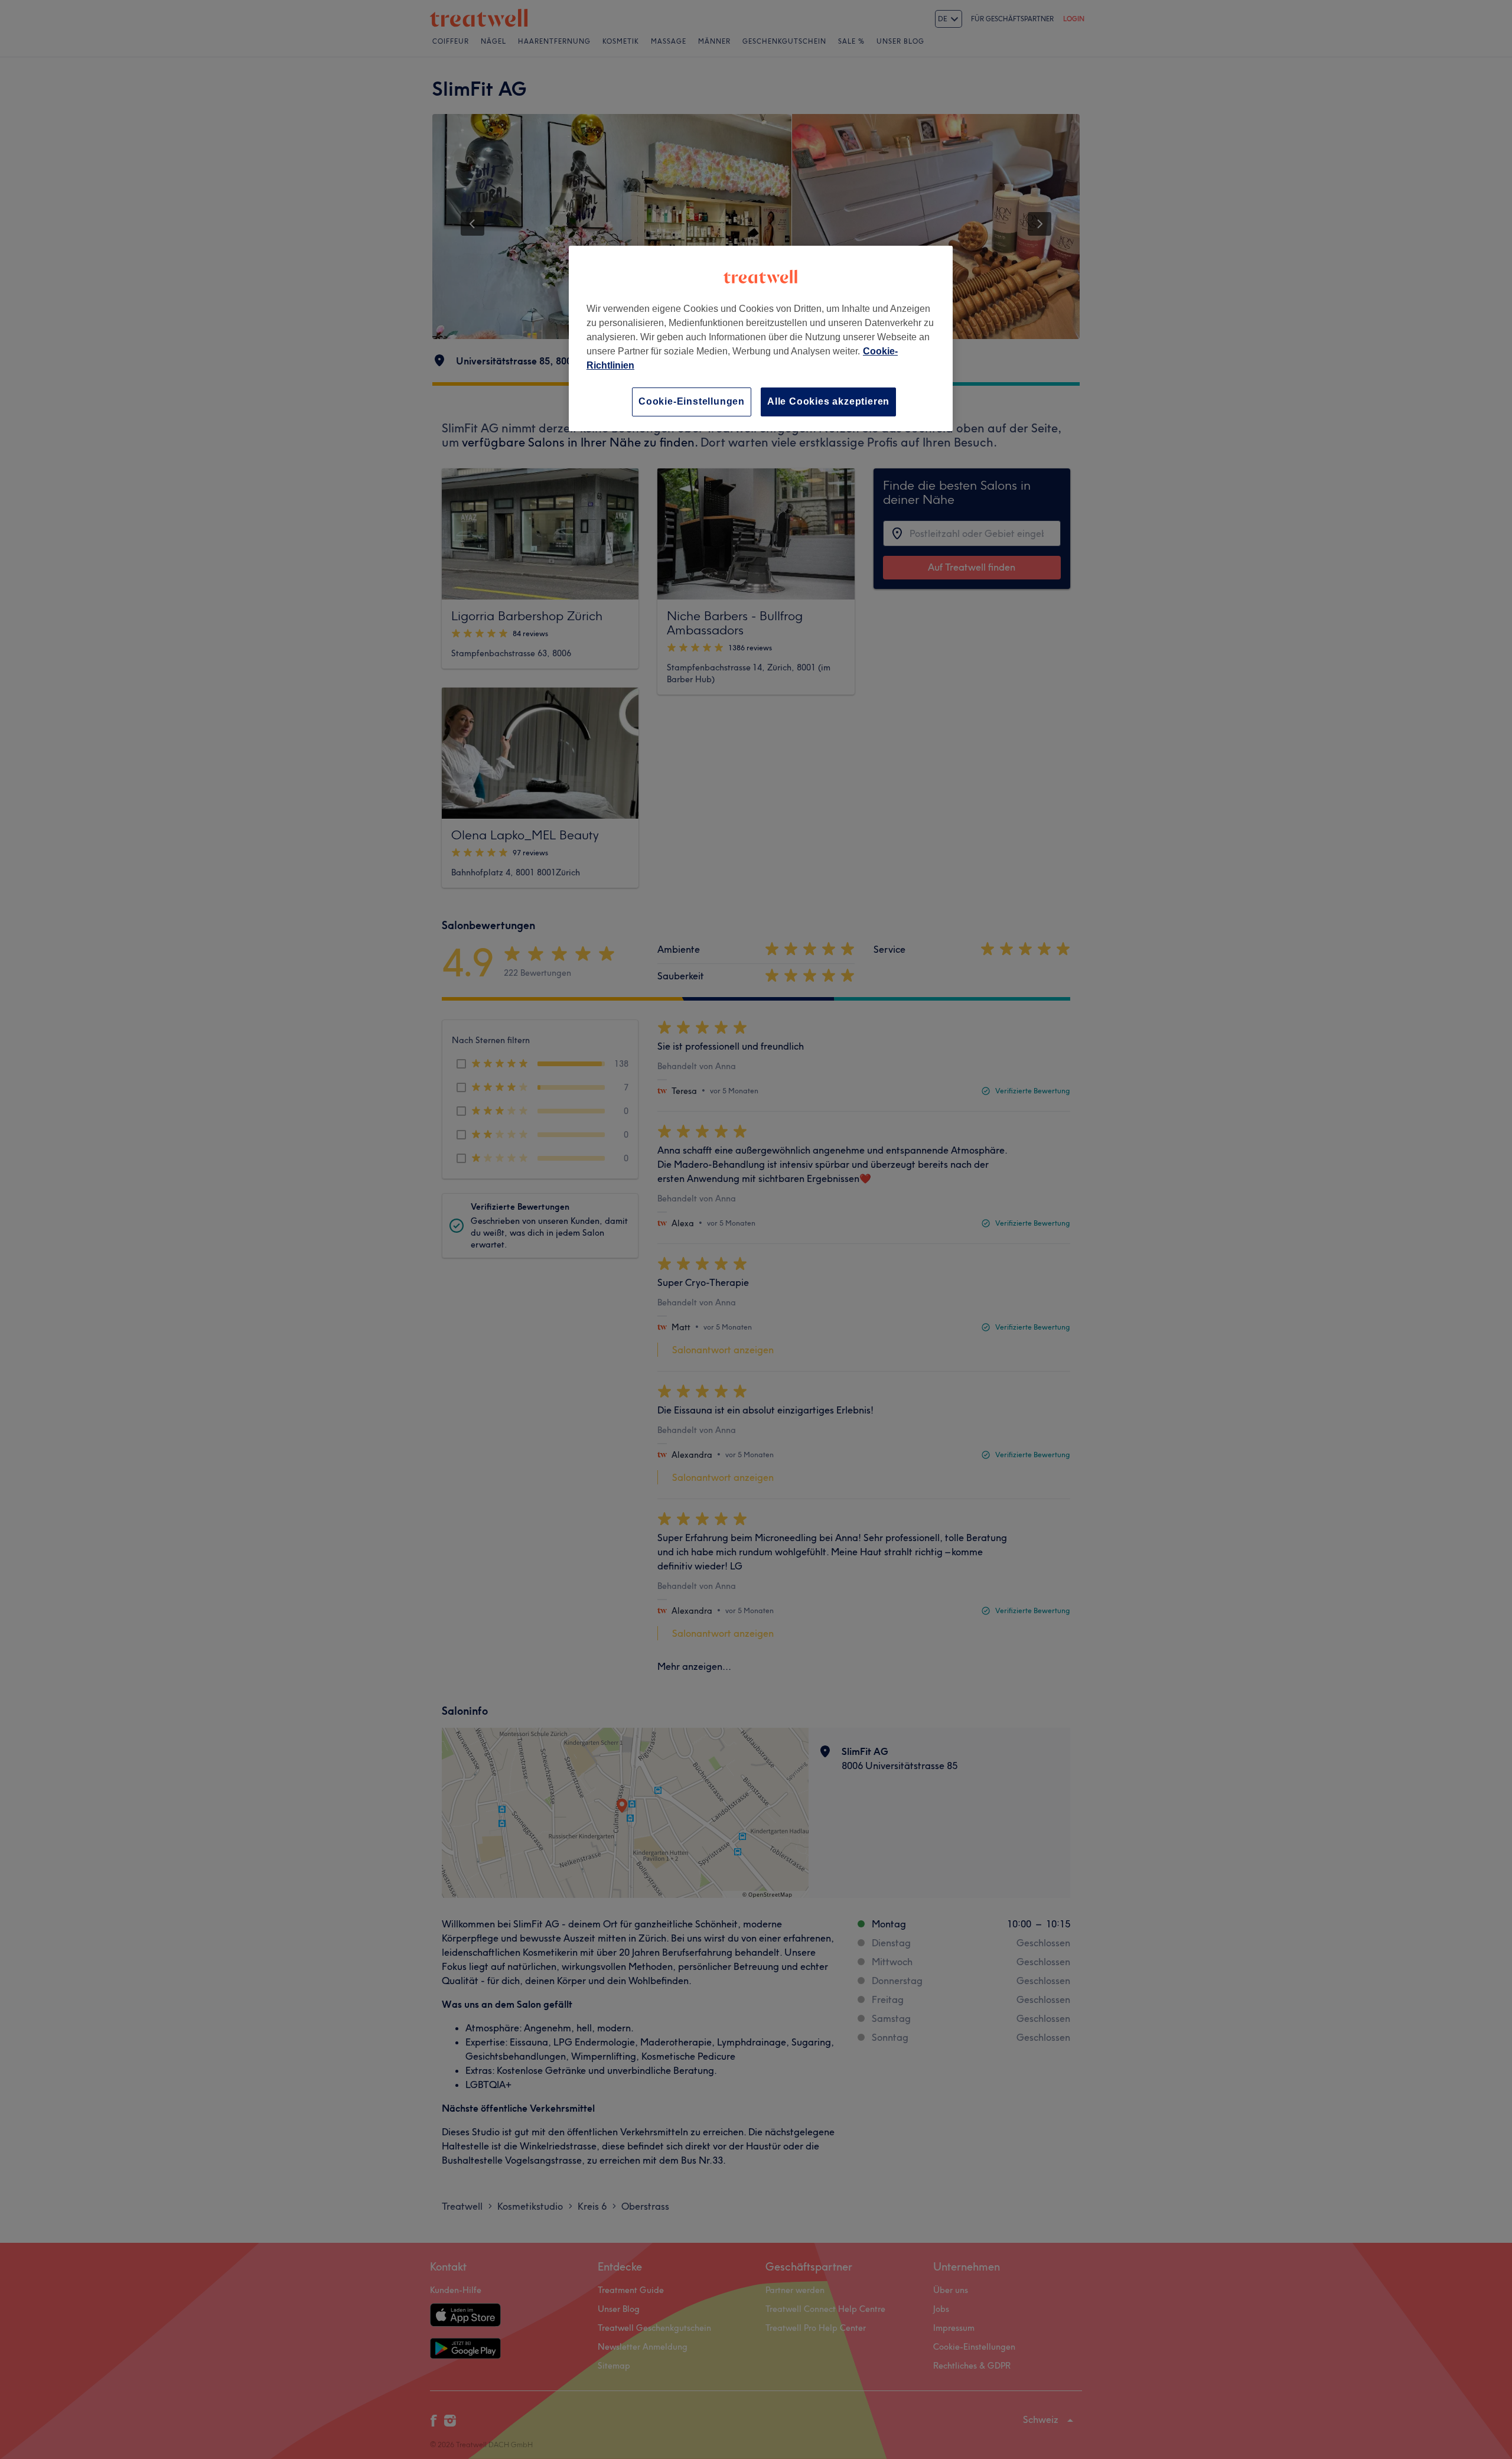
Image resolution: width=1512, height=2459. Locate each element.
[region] (761, 338)
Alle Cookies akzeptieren (828, 401)
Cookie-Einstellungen (692, 401)
